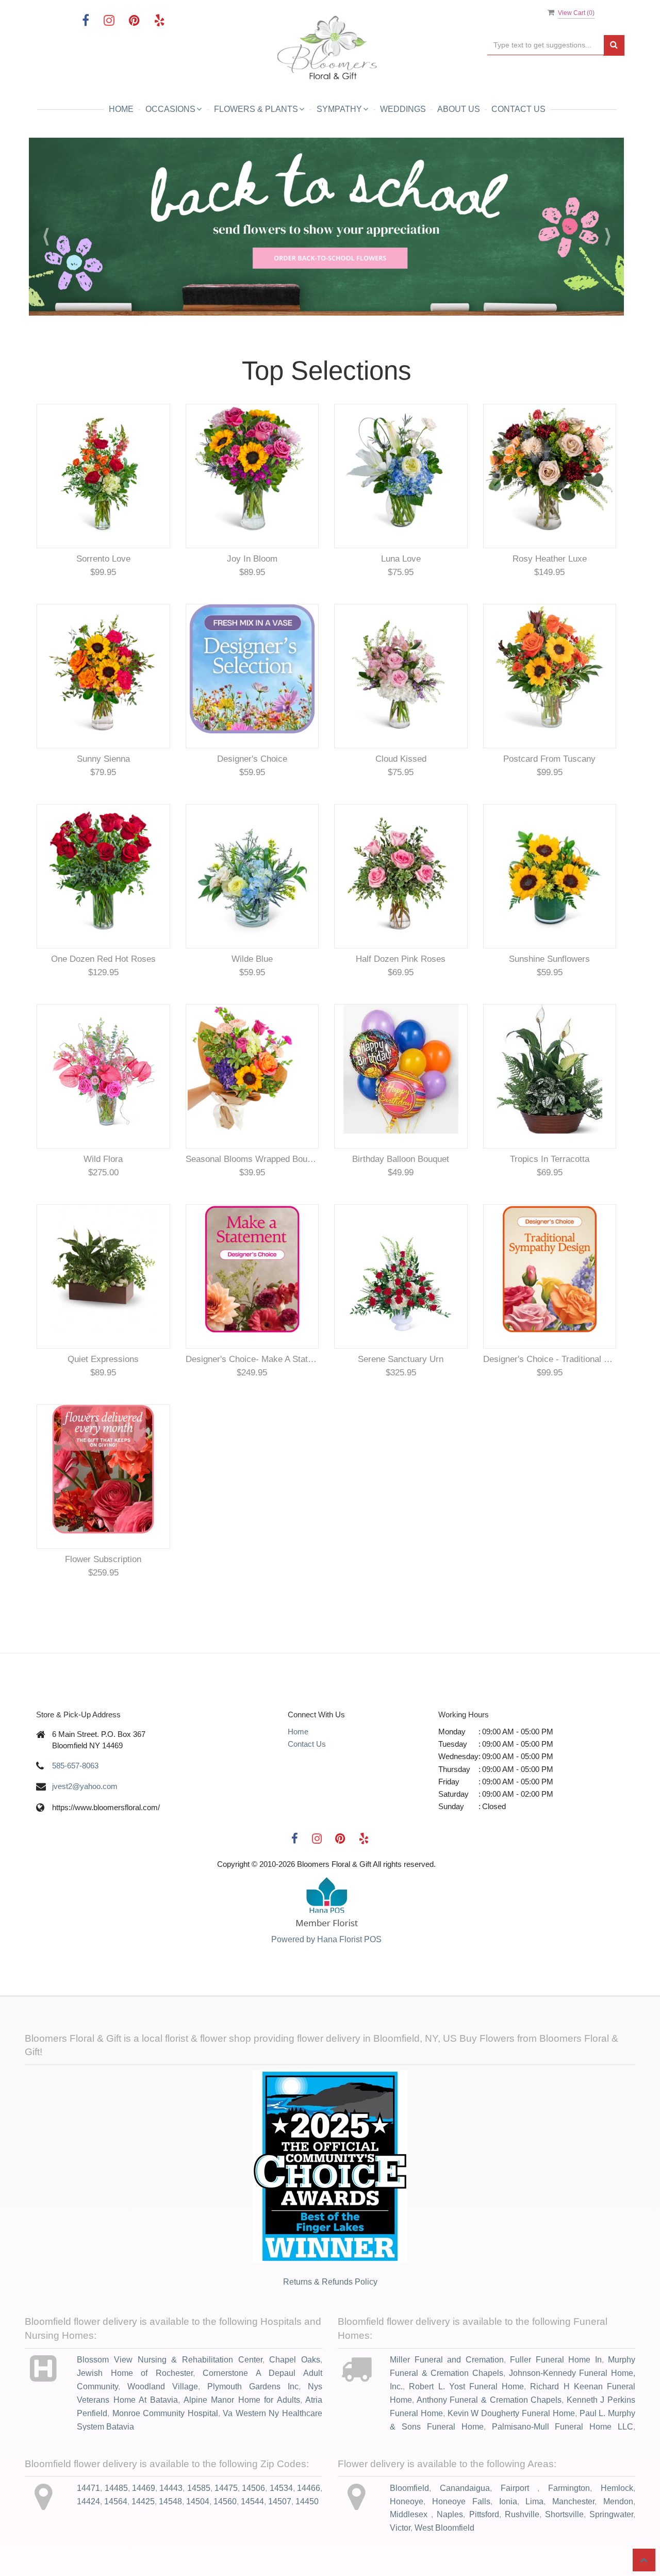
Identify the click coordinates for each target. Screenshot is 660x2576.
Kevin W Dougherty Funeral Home (511, 2413)
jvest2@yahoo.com (85, 1786)
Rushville (522, 2514)
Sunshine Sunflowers (549, 959)
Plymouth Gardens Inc (253, 2386)
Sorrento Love (103, 559)
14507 (280, 2501)
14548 (170, 2501)
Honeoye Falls (461, 2501)
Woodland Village (163, 2386)
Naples (450, 2514)
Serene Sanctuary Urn (401, 1359)
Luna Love (401, 559)
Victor (400, 2528)
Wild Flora (103, 1159)
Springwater (611, 2514)
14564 (116, 2501)
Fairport (519, 2488)
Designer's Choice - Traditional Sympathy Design (550, 1359)
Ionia (508, 2501)
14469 (144, 2488)
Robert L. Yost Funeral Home (466, 2386)
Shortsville (564, 2514)
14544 (252, 2501)
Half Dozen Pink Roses (401, 959)
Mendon (618, 2501)
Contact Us (518, 109)
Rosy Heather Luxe (550, 559)
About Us (459, 109)
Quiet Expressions (103, 1359)
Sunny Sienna (103, 759)
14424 (88, 2501)
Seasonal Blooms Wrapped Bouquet (252, 1159)
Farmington (569, 2488)
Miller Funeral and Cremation (447, 2360)
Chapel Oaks (295, 2360)
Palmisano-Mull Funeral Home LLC (563, 2427)
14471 (88, 2488)
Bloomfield (409, 2488)
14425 (143, 2501)
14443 (171, 2488)
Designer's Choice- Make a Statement (252, 1359)
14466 (309, 2488)
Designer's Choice (252, 759)
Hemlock (617, 2488)
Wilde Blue (252, 959)
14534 (281, 2488)
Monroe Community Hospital (165, 2413)
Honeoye (407, 2501)
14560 (225, 2501)
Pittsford (484, 2514)
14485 (116, 2488)
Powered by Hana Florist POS (326, 1939)
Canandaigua (465, 2488)
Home (121, 109)
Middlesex (410, 2514)
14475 (226, 2488)
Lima (534, 2501)
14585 (199, 2488)
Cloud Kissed (401, 759)
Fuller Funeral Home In (556, 2360)
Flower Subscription (103, 1559)
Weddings (403, 109)
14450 (307, 2501)
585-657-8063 (75, 1766)
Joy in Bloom (252, 559)
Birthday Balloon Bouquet (401, 1159)
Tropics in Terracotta (550, 1159)
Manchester (573, 2501)
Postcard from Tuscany (549, 759)
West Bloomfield (444, 2528)
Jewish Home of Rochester (135, 2373)
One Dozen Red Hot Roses (103, 959)
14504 (198, 2501)
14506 (253, 2488)
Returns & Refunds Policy (330, 2282)
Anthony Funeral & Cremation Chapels (489, 2400)
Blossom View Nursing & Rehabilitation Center (169, 2360)
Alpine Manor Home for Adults (242, 2400)
